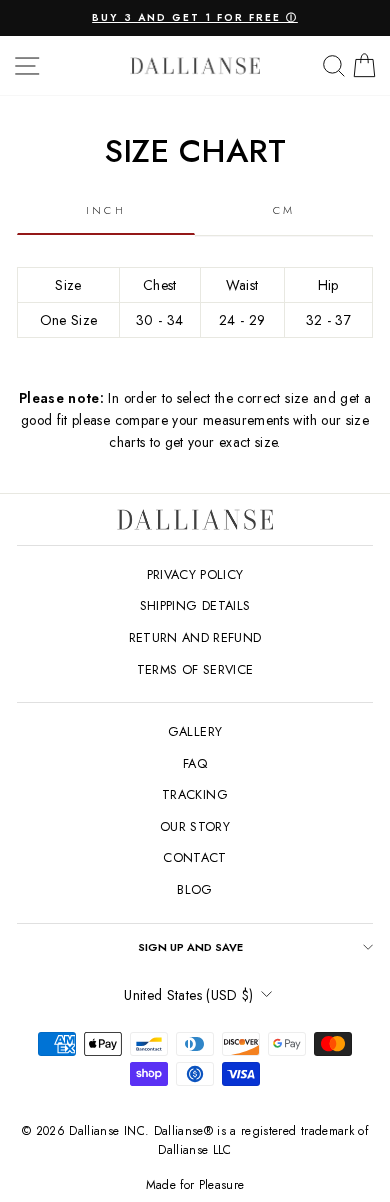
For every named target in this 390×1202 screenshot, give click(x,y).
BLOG (194, 889)
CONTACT (194, 857)
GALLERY (195, 731)
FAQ (195, 763)
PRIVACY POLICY (195, 574)
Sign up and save (190, 947)
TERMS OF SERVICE (195, 669)
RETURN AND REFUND (195, 637)
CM (284, 210)
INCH (106, 210)
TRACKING (195, 794)
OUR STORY (195, 826)
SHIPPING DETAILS (195, 605)
